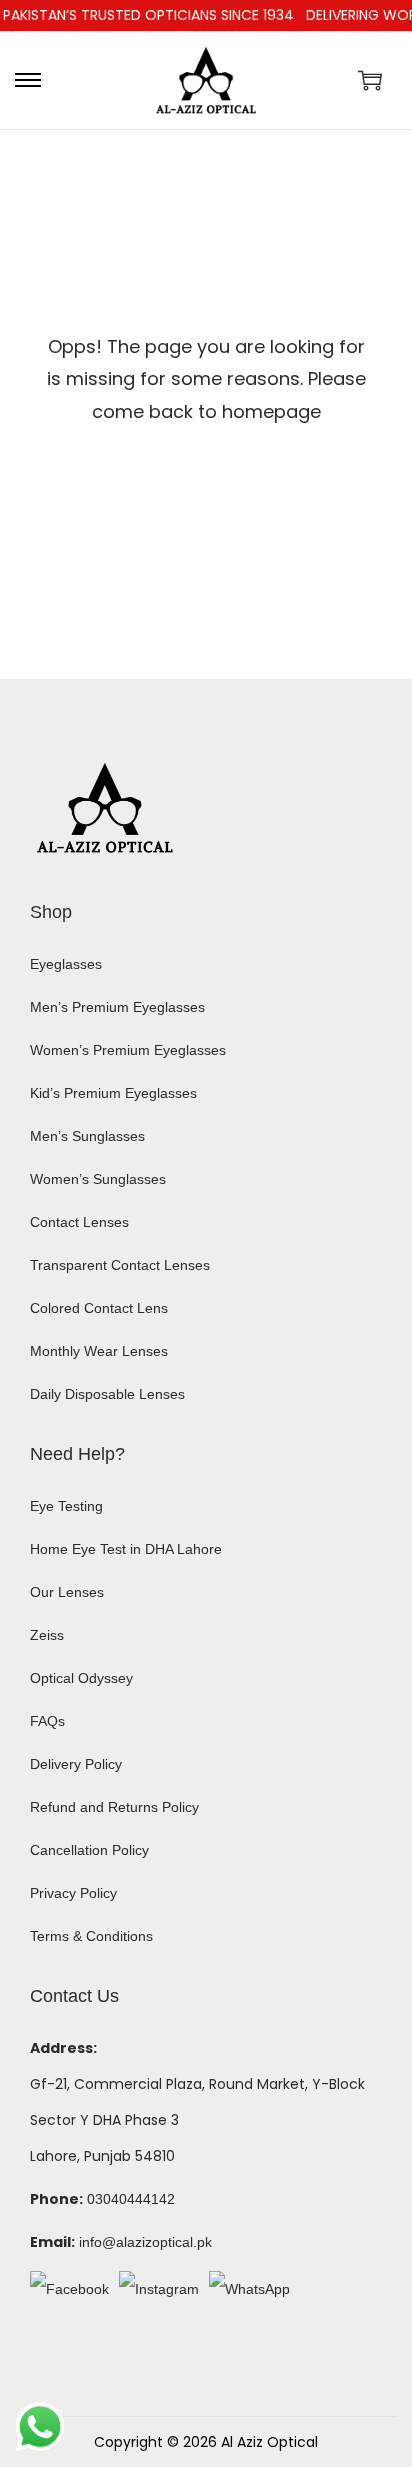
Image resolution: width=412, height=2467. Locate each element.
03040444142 (131, 2199)
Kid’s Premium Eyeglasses (113, 1093)
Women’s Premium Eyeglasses (128, 1050)
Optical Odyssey (81, 1678)
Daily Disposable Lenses (107, 1394)
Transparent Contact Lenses (120, 1265)
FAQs (47, 1721)
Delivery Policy (76, 1764)
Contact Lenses (79, 1222)
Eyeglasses (66, 964)
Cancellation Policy (89, 1850)
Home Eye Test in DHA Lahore (126, 1549)
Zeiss (47, 1635)
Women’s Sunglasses (98, 1179)
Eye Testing (66, 1506)
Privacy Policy (73, 1893)
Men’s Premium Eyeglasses (117, 1007)
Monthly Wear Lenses (99, 1351)
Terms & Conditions (91, 1936)
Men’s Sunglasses (87, 1136)
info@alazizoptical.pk (145, 2242)
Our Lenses (67, 1592)
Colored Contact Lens (99, 1308)
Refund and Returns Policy (114, 1807)
